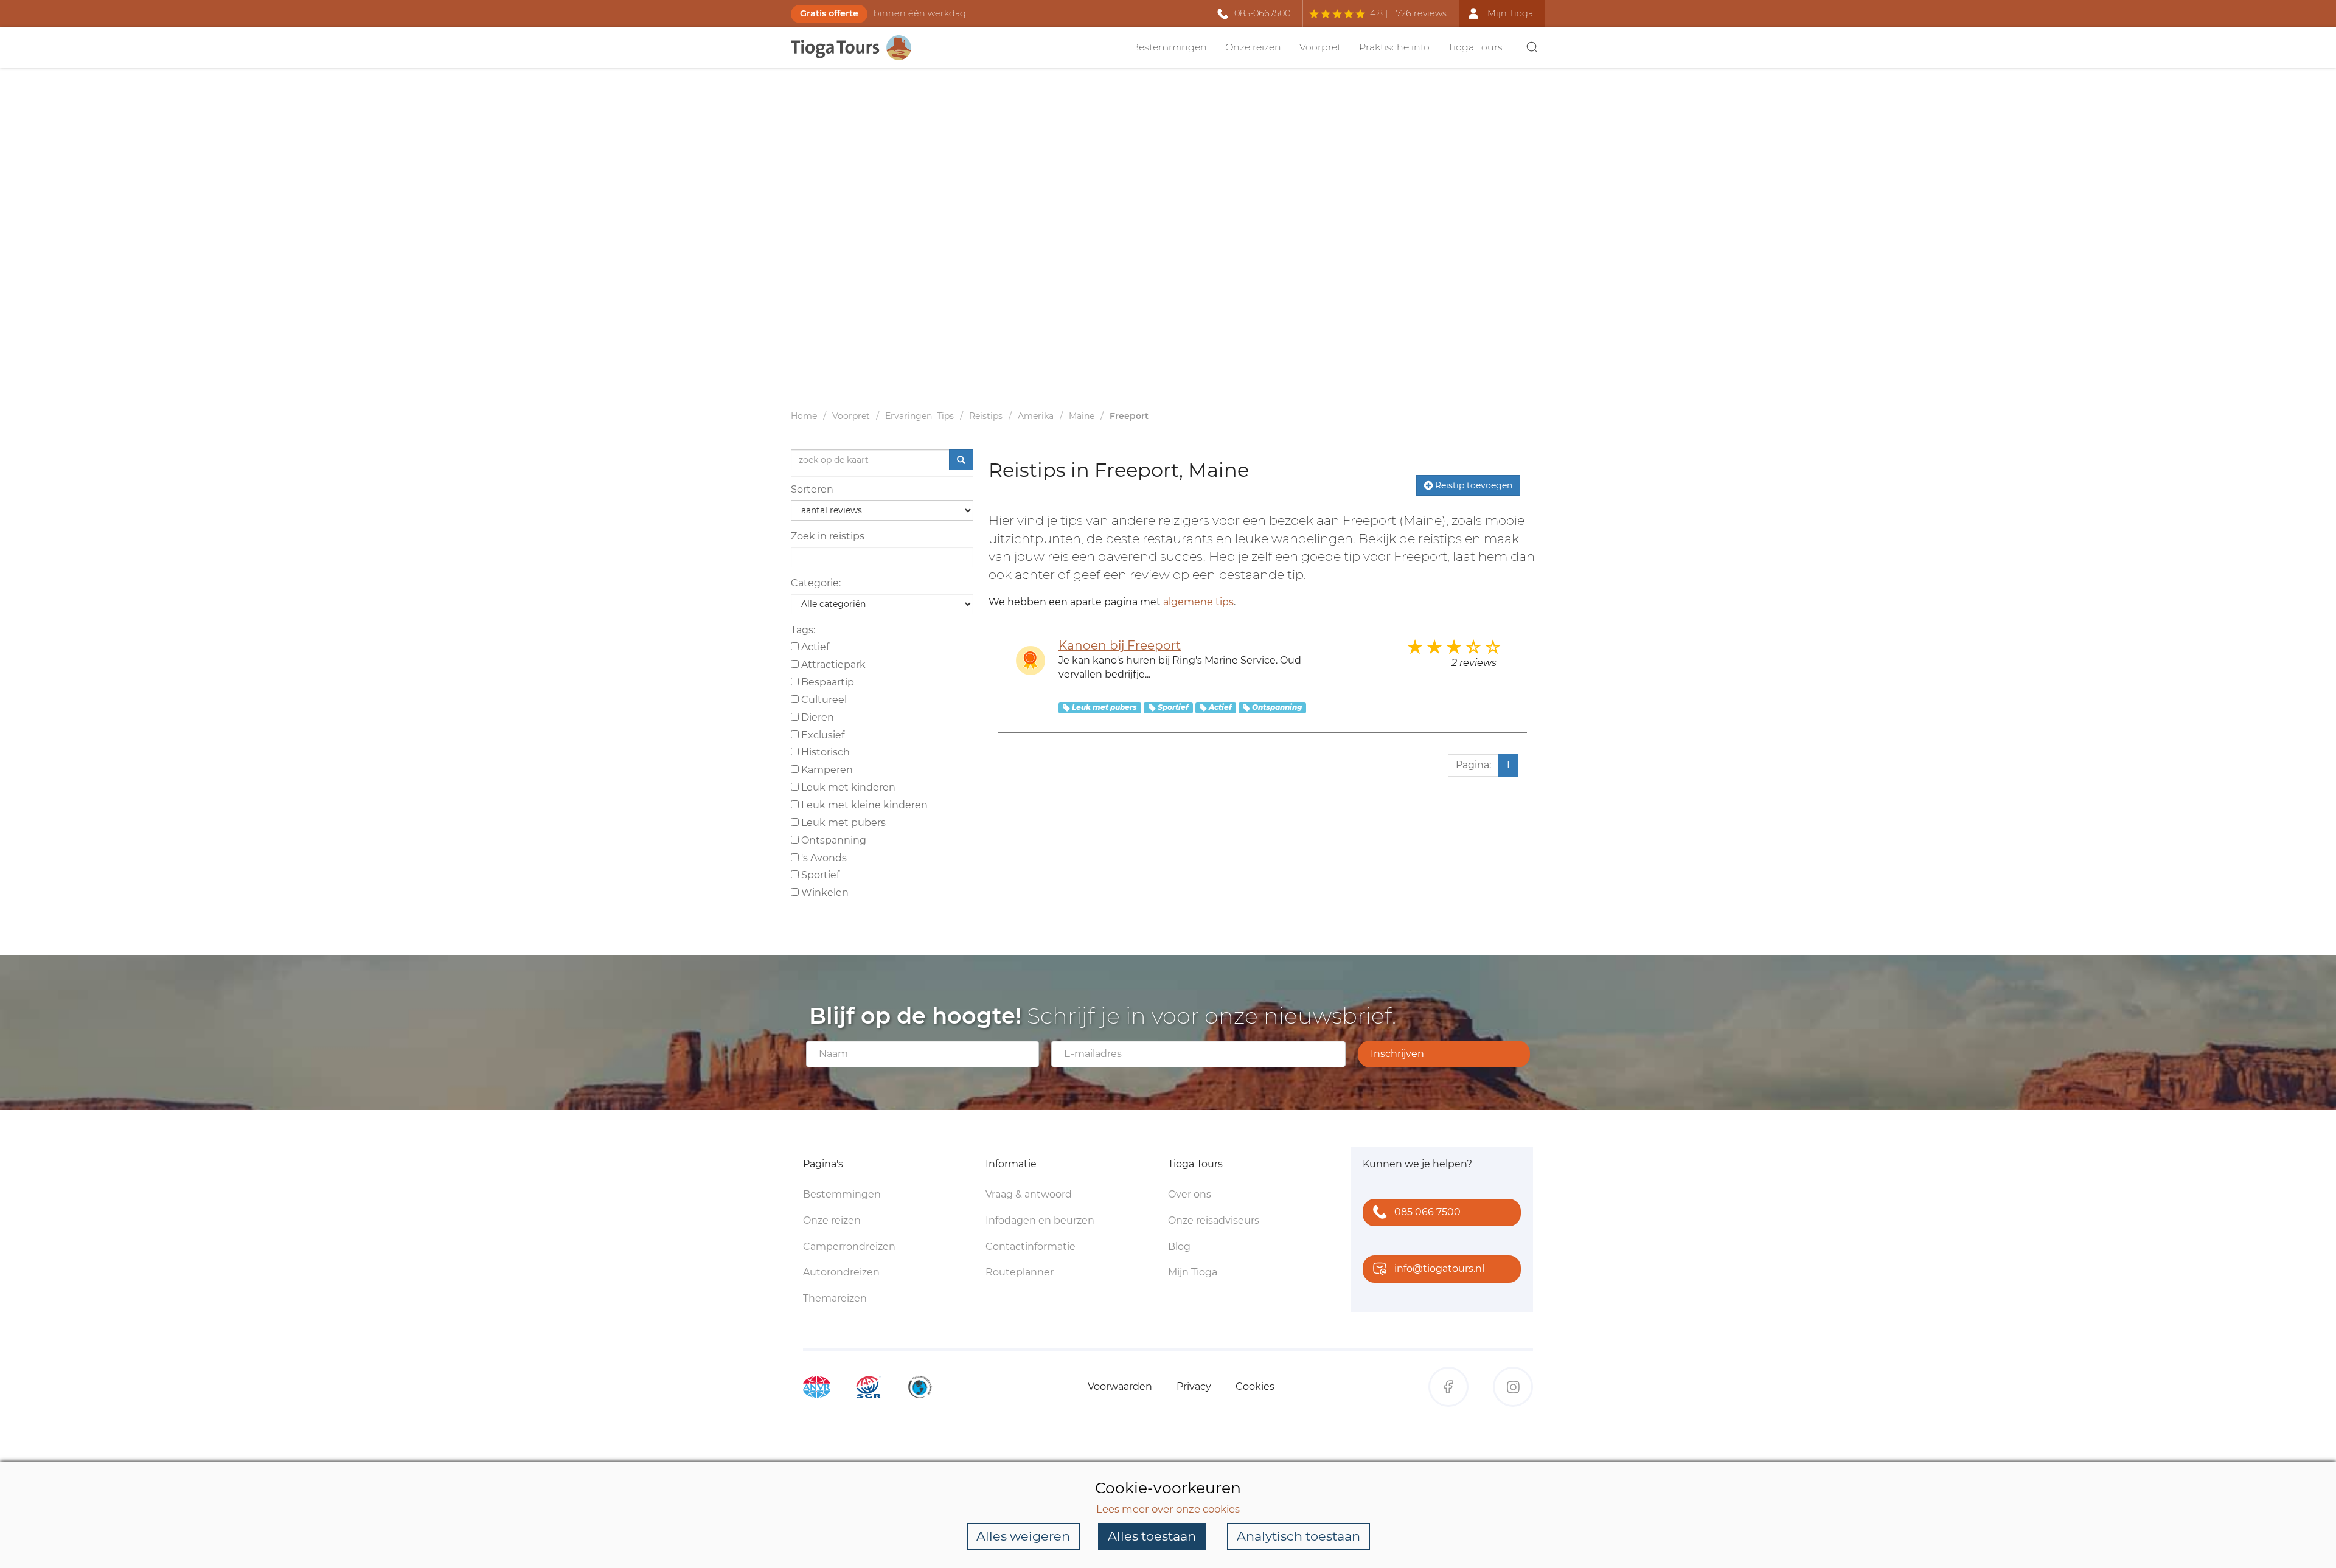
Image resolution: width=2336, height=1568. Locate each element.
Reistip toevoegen (1472, 485)
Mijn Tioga (1193, 1272)
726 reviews (1421, 13)
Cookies (1255, 1386)
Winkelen (824, 893)
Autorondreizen (841, 1272)
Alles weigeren (1023, 1536)
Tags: (803, 630)
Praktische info (1394, 47)
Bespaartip (826, 682)
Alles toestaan (1152, 1536)
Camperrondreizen (849, 1247)
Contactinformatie (1031, 1247)
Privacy (1194, 1386)
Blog (1179, 1247)
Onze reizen (1253, 47)
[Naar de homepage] (858, 48)
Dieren (816, 717)
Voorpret (1320, 47)
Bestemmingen (1169, 47)
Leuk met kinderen (847, 787)
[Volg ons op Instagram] (1513, 1387)
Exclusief (822, 735)
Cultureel (823, 700)
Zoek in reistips (828, 536)
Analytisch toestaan (1298, 1536)
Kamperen (826, 770)
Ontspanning (833, 840)
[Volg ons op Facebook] (1448, 1387)
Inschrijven (1397, 1054)
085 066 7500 (1427, 1212)
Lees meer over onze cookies (1168, 1509)
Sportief (819, 875)
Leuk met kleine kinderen (863, 805)
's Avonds (823, 858)
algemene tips (1198, 602)
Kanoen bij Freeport (1120, 645)
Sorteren (812, 489)
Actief (814, 647)
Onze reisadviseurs (1214, 1220)
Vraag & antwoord (1029, 1194)
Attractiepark (832, 664)
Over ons (1190, 1194)
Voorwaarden (1120, 1386)
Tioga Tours (1475, 47)
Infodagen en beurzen (1040, 1220)
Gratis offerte (829, 13)
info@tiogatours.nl (1439, 1268)
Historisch (824, 752)
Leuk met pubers (842, 823)
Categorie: (816, 583)
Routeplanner (1020, 1272)
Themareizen (835, 1298)
